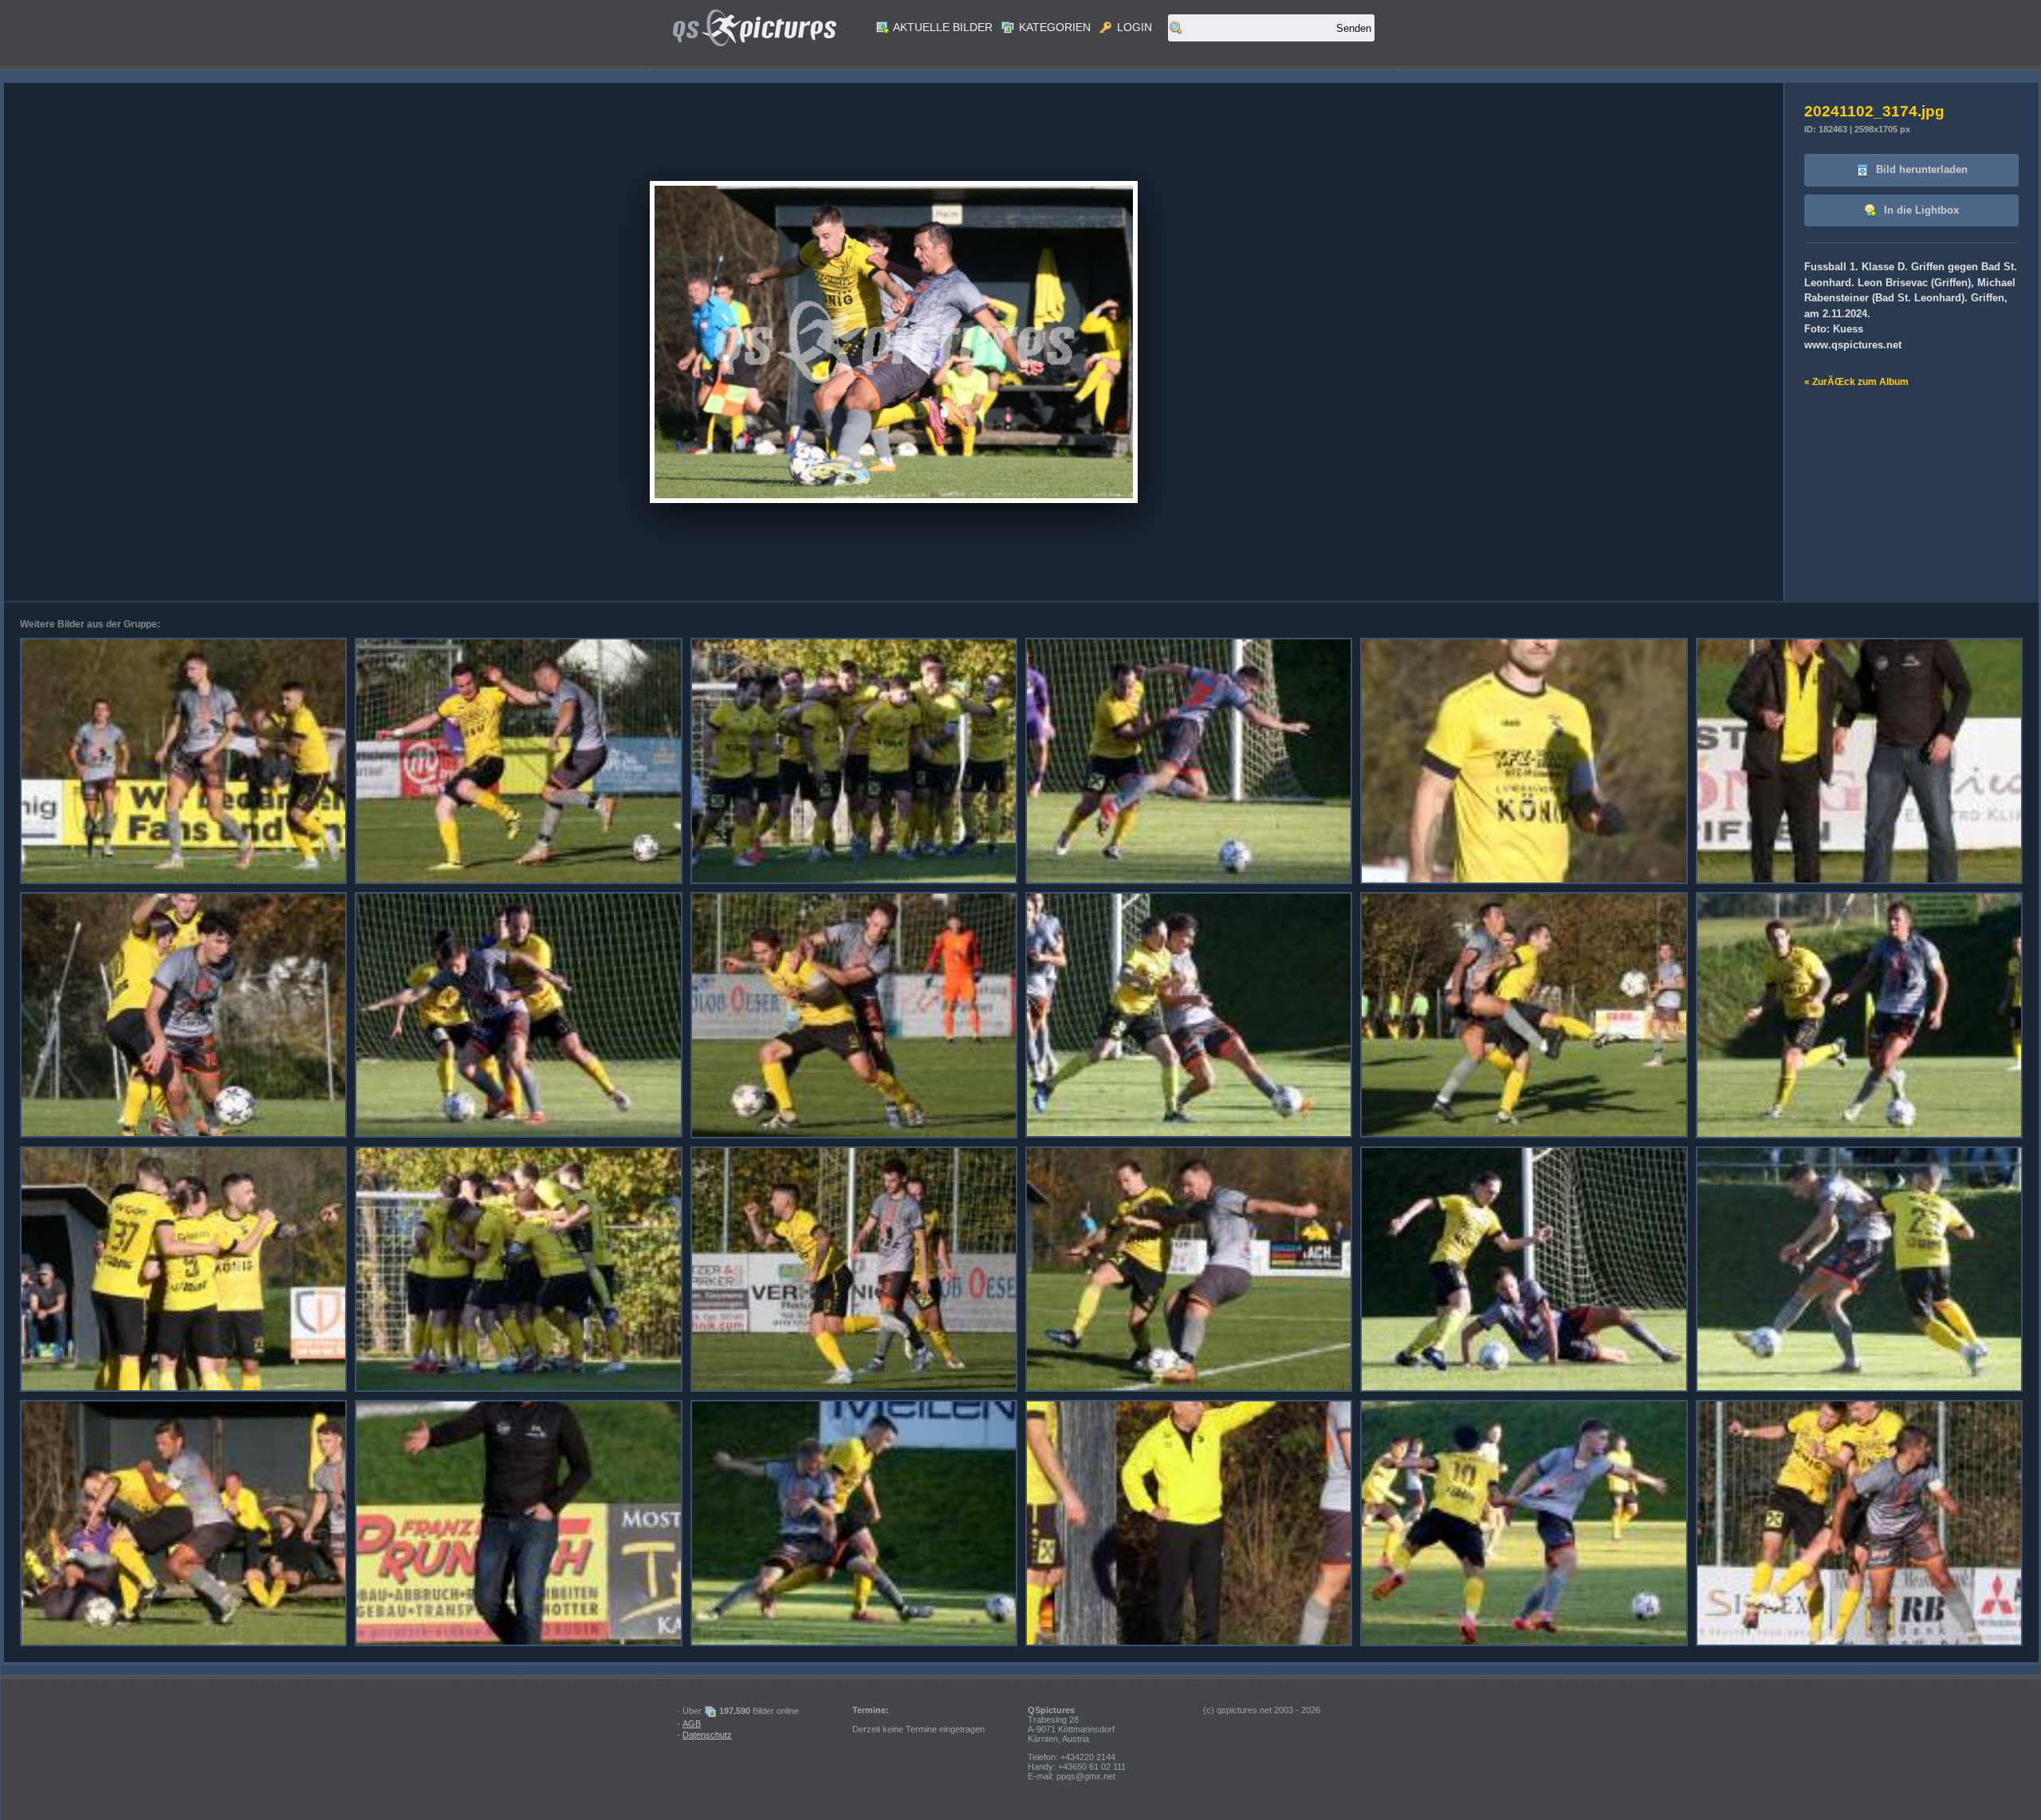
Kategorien (1053, 27)
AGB (692, 1724)
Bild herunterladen (1920, 169)
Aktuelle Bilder (942, 27)
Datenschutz (707, 1735)
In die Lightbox (1920, 210)
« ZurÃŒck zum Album (1856, 382)
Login (1133, 27)
